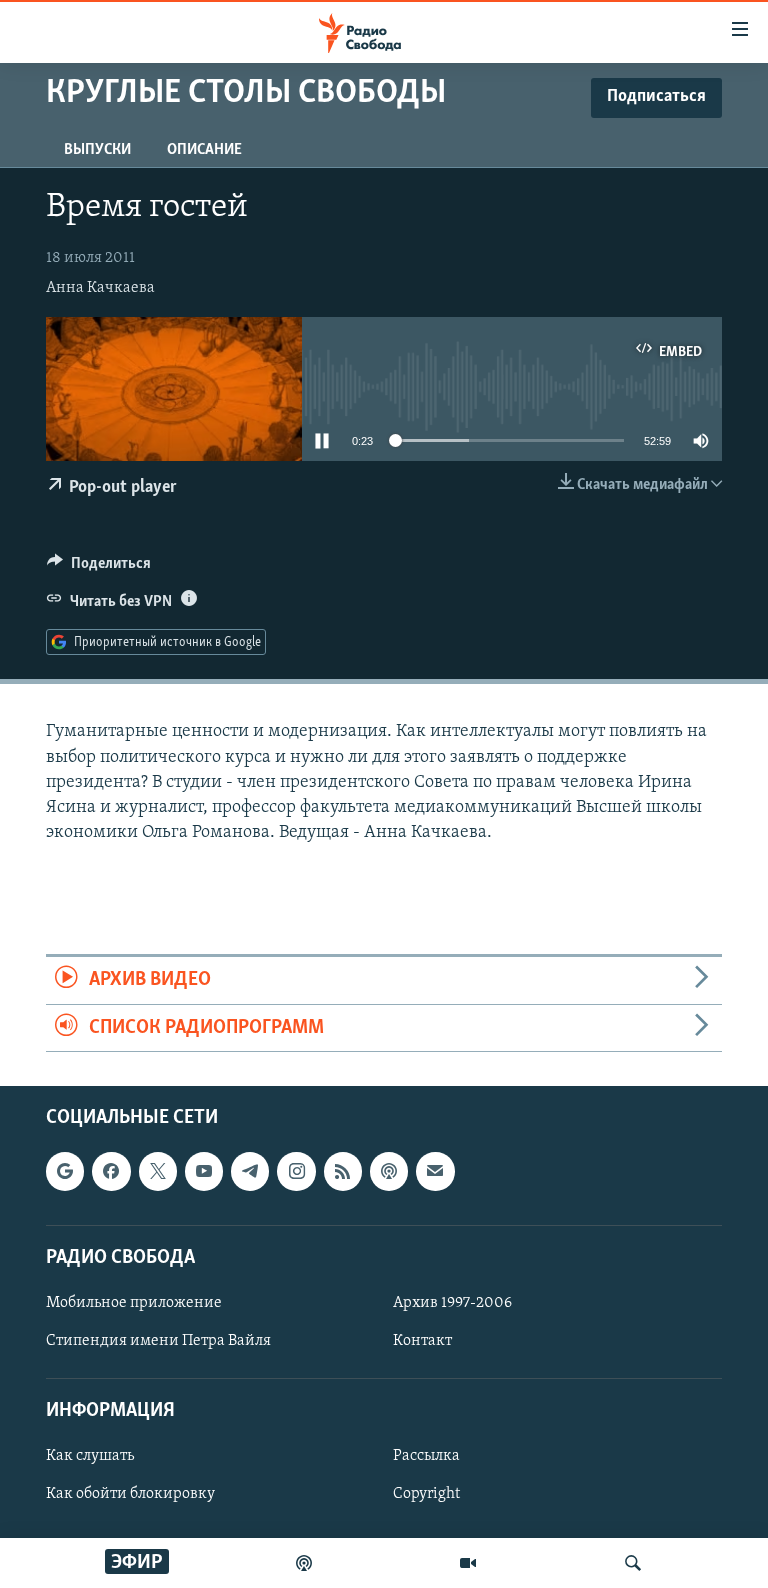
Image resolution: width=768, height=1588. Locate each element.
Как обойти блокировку (130, 1494)
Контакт (422, 1341)
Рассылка (426, 1456)
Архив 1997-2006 (452, 1303)
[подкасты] (304, 1563)
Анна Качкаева (100, 288)
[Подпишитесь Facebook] (111, 1171)
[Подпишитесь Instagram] (296, 1171)
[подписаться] (435, 1171)
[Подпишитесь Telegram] (250, 1171)
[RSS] (343, 1171)
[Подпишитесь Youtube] (204, 1171)
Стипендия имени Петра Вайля (158, 1341)
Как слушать (90, 1456)
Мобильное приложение (134, 1303)
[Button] (99, 568)
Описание (204, 150)
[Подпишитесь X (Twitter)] (158, 1171)
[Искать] (633, 1563)
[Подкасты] (389, 1171)
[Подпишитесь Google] (65, 1171)
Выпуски (97, 150)
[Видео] (468, 1563)
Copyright (426, 1494)
